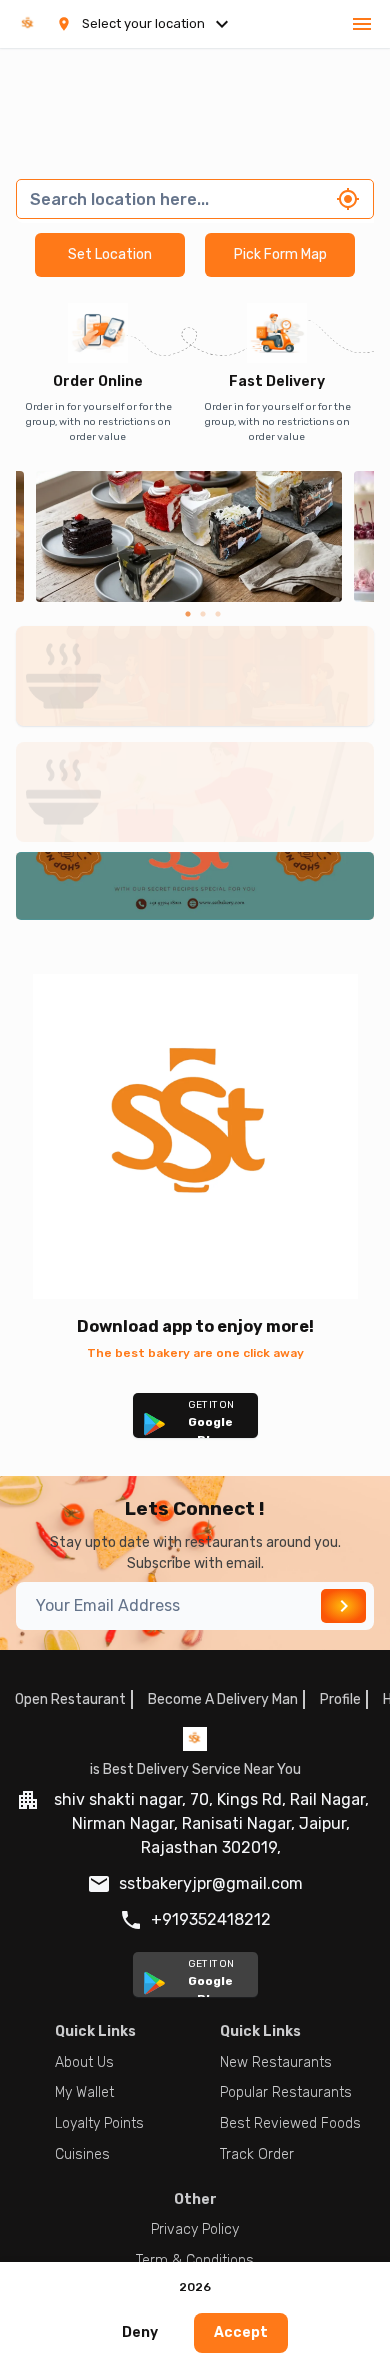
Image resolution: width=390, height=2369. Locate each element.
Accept (241, 2332)
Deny (140, 2332)
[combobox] (176, 199)
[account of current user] (362, 24)
